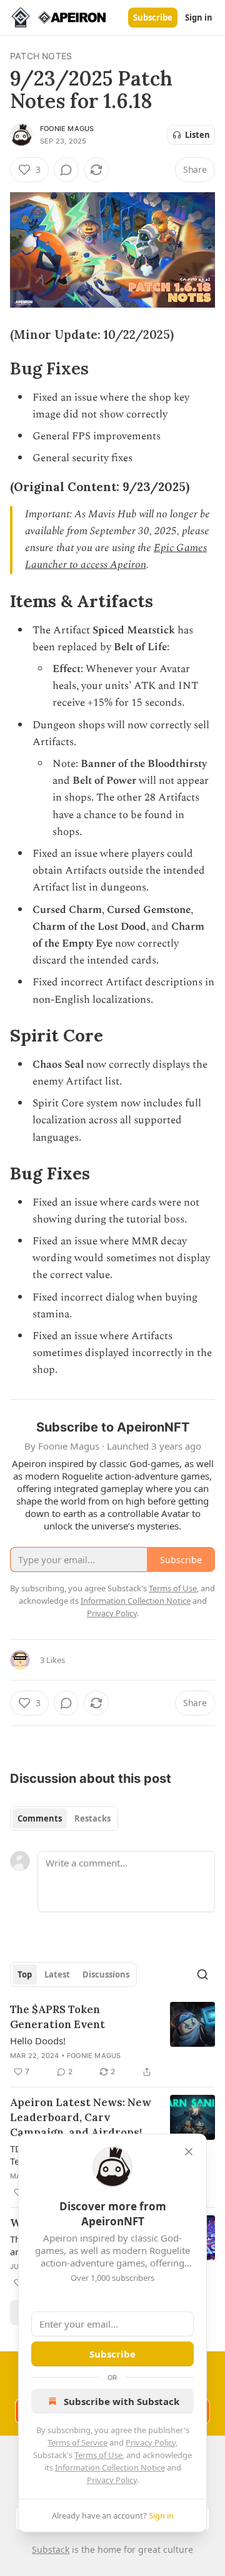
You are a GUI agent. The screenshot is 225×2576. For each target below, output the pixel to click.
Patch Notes (41, 56)
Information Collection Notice (110, 2467)
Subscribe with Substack (122, 2401)
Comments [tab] (40, 1818)
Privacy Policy (151, 2442)
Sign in (199, 17)
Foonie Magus (67, 129)
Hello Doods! (38, 2041)
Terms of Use (98, 2455)
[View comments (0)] (66, 170)
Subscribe (153, 17)
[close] (189, 2152)
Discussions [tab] (106, 1974)
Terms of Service (77, 2442)
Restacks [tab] (92, 1818)
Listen (197, 135)
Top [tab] (25, 1974)
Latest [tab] (57, 1974)
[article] (112, 2041)
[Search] (202, 1974)
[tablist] (64, 1818)
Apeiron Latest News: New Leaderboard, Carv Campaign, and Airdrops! (81, 2117)
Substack (51, 2549)
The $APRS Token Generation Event (57, 2017)
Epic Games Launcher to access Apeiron (116, 556)
